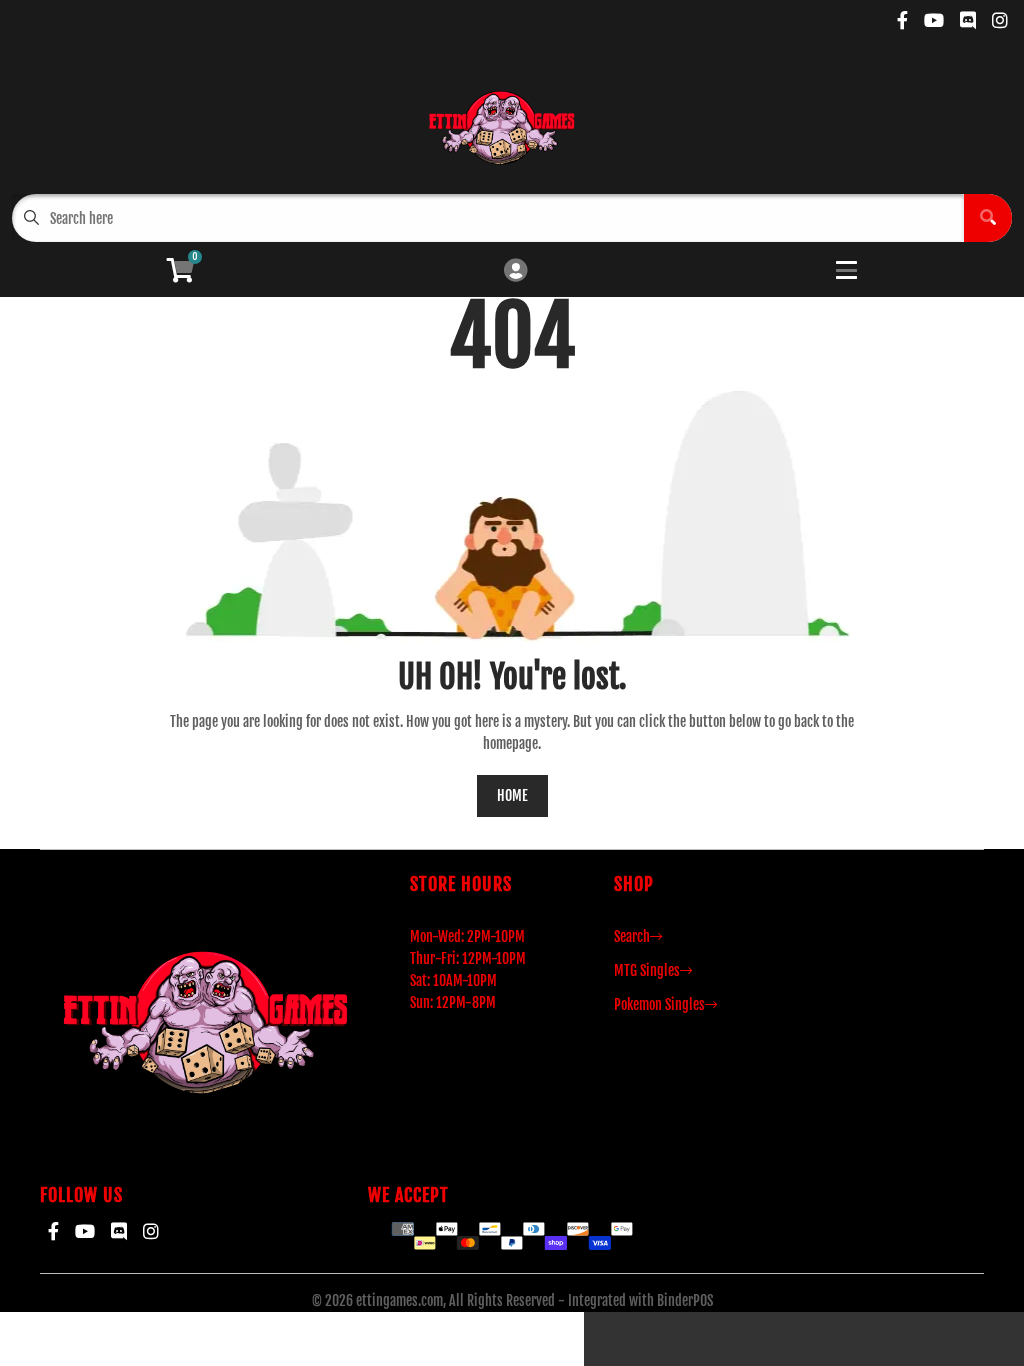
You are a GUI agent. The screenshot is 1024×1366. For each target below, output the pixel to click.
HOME (512, 795)
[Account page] (515, 271)
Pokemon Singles (659, 1004)
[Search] (988, 218)
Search (632, 936)
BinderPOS (685, 1300)
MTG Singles (647, 970)
